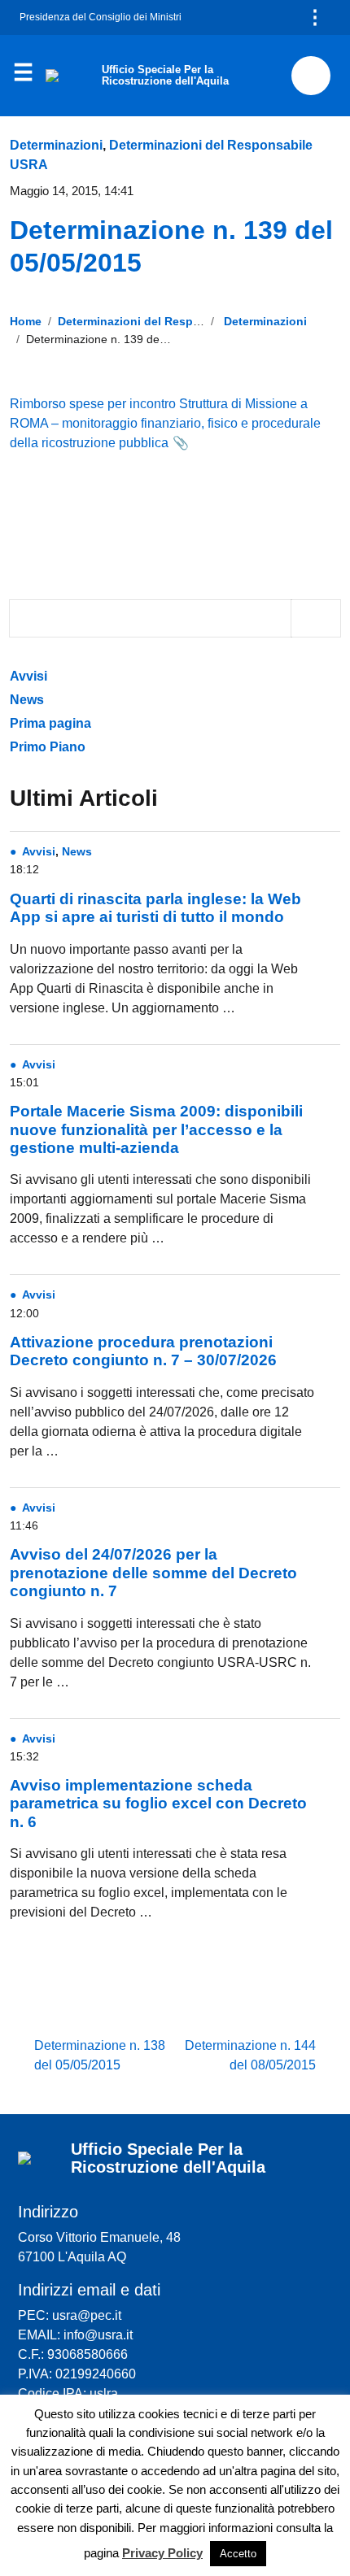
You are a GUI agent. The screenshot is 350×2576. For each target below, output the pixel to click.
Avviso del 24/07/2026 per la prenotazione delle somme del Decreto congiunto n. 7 (153, 1573)
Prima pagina (50, 723)
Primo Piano (48, 747)
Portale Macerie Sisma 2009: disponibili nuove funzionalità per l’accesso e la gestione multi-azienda (156, 1129)
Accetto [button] (238, 2554)
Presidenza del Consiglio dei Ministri (101, 17)
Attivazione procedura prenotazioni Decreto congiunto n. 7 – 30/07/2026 (143, 1351)
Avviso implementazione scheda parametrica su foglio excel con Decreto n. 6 (158, 1804)
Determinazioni (56, 145)
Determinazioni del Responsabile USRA (167, 321)
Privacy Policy (162, 2553)
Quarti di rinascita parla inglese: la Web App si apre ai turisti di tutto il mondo (155, 908)
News (27, 700)
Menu (23, 76)
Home (26, 321)
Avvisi (30, 676)
